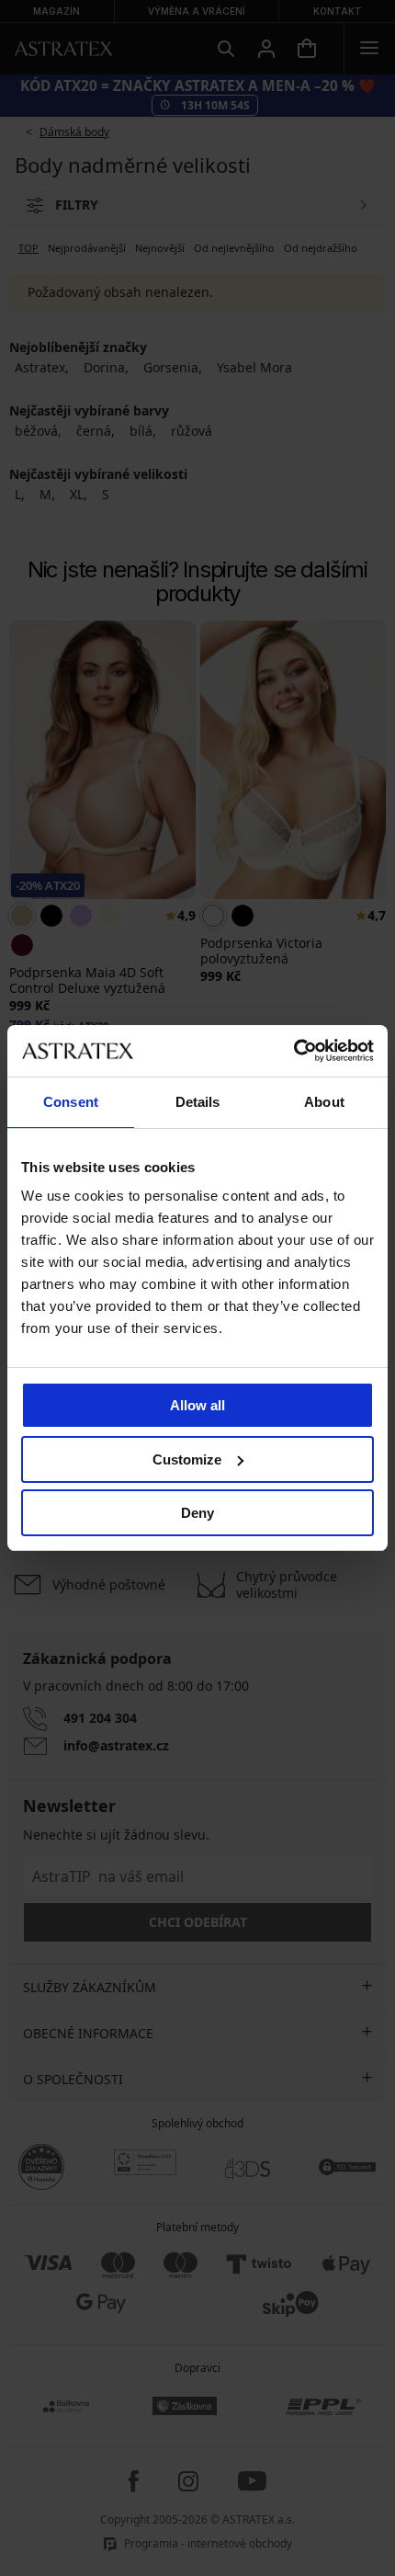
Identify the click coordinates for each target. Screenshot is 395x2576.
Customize (187, 1459)
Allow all (197, 1405)
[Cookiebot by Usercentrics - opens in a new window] (293, 1051)
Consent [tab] (71, 1102)
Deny (197, 1513)
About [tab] (324, 1102)
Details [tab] (198, 1102)
